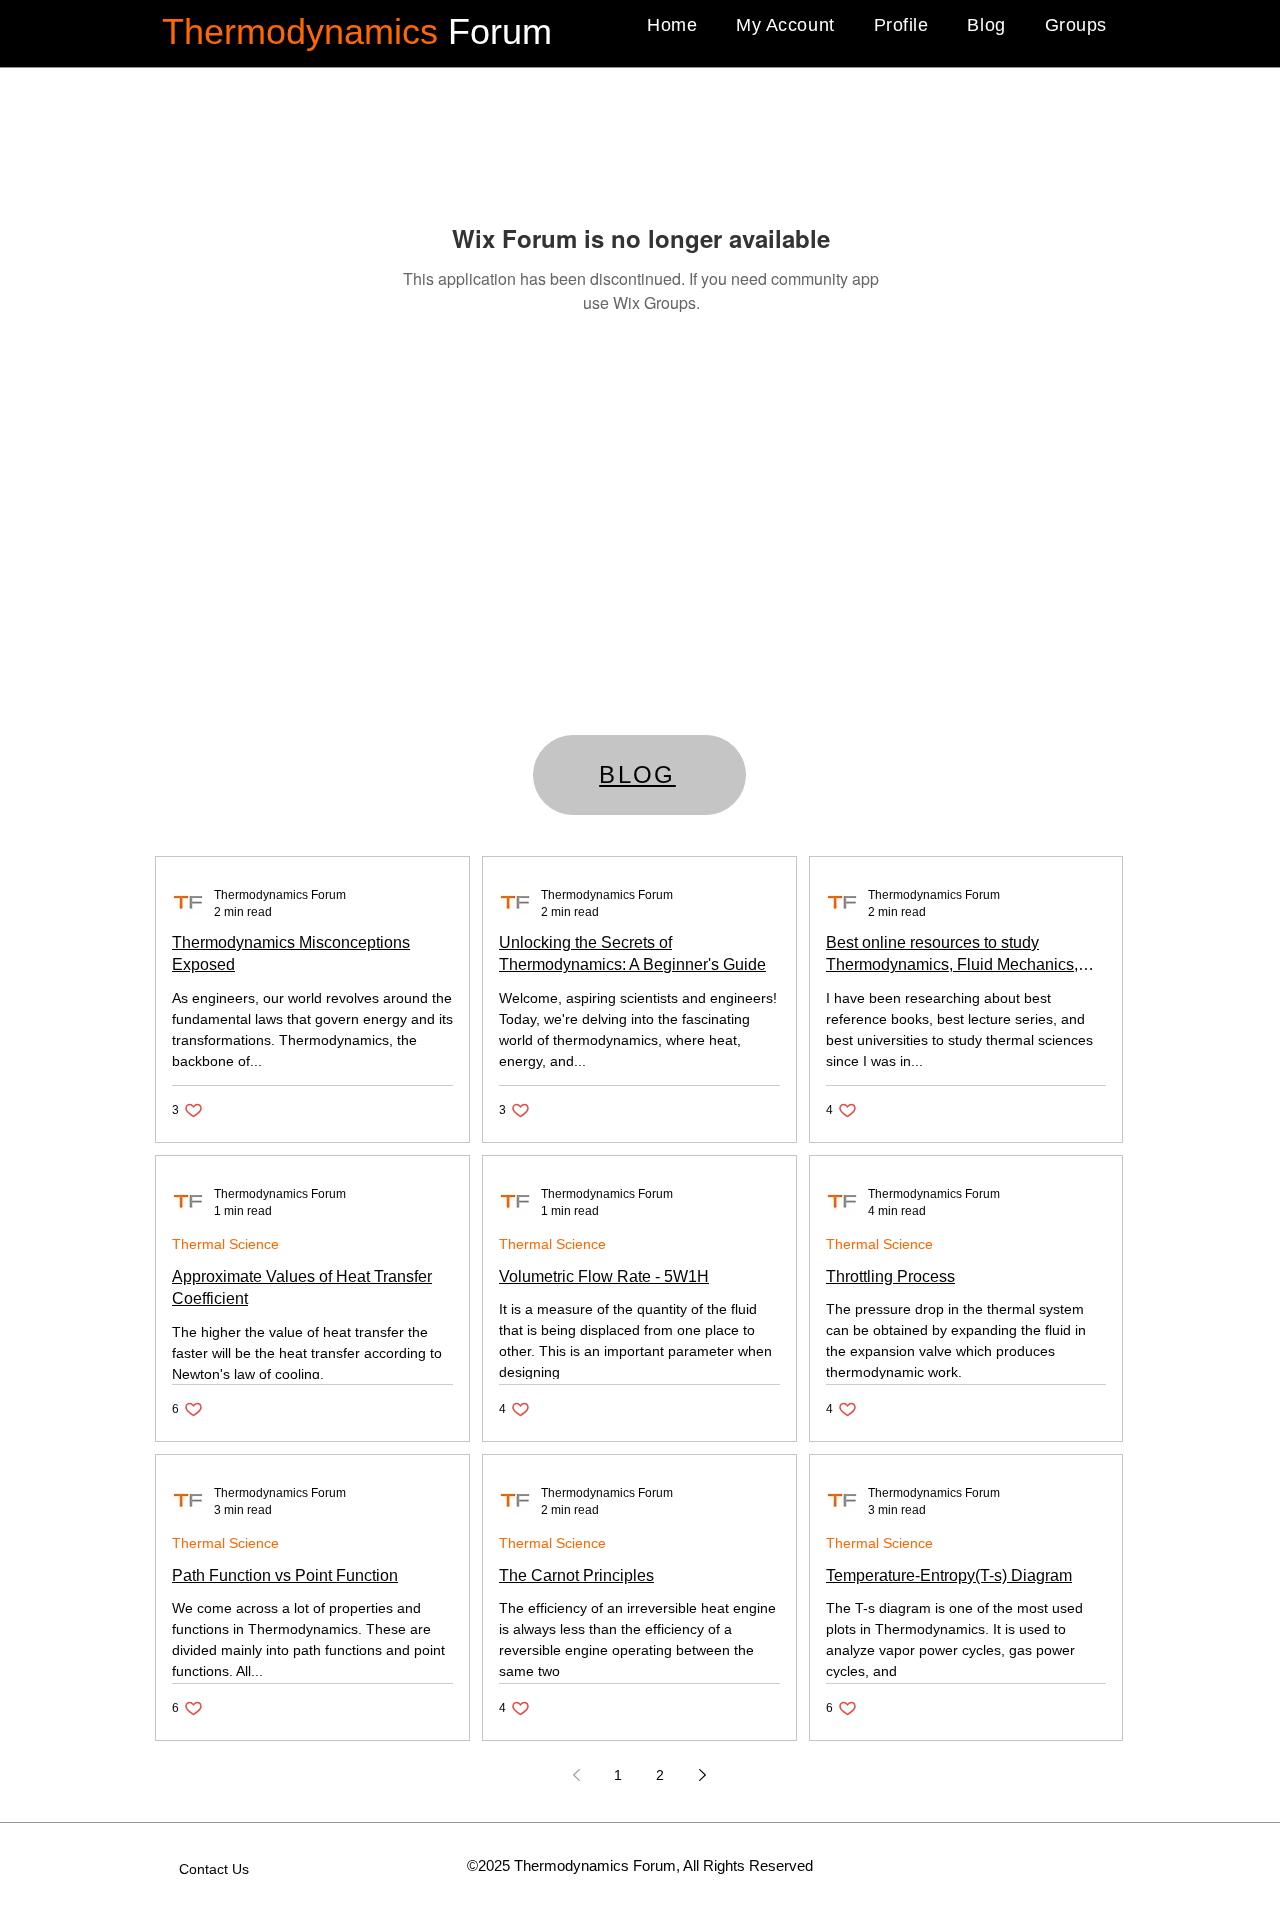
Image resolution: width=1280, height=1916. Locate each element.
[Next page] (702, 1775)
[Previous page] (576, 1775)
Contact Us (214, 1869)
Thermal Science (225, 1244)
